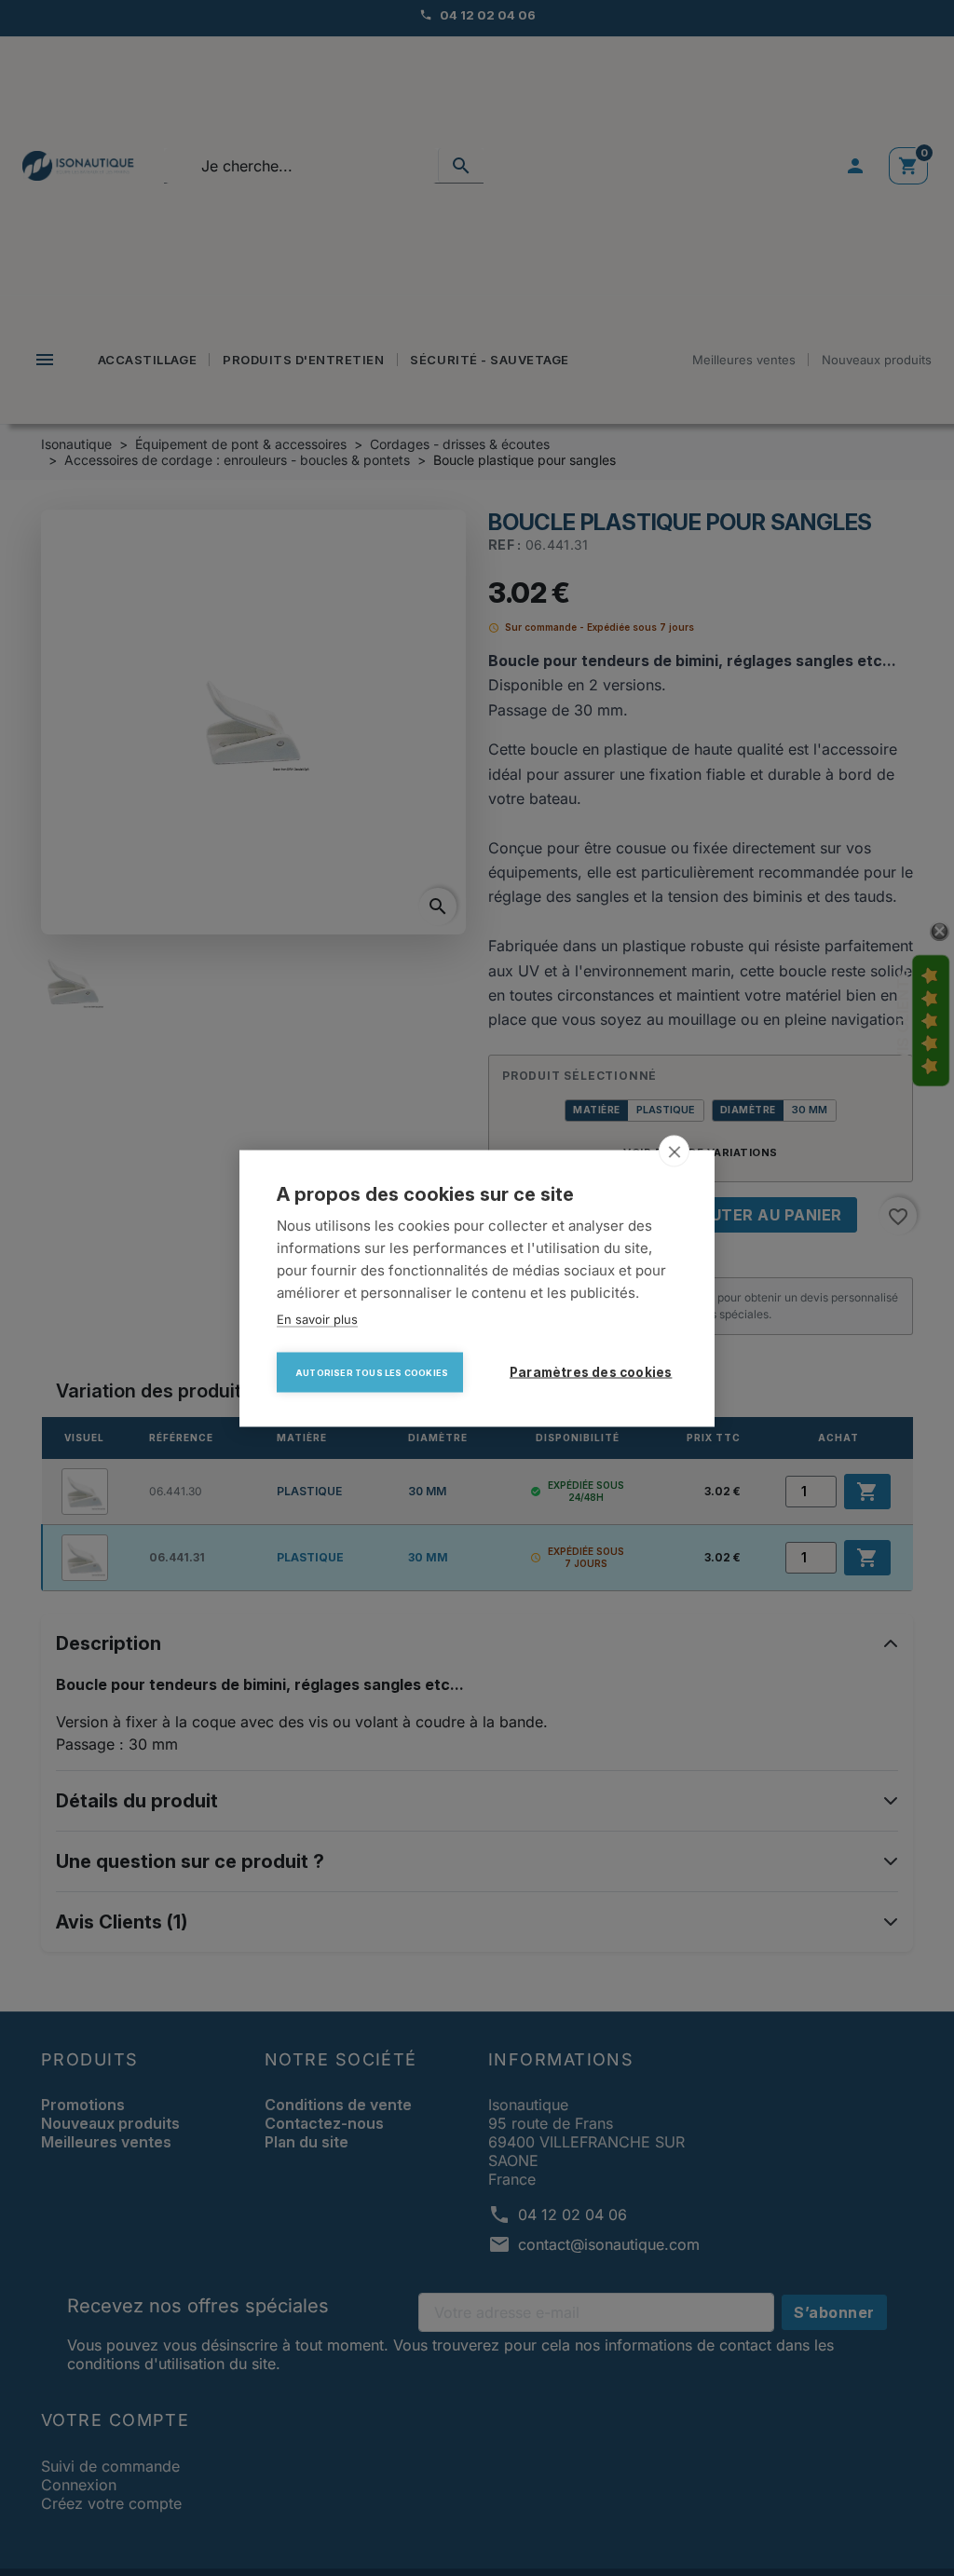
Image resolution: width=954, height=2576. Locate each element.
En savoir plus (317, 1318)
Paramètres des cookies (591, 1371)
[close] (674, 1151)
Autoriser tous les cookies (372, 1372)
